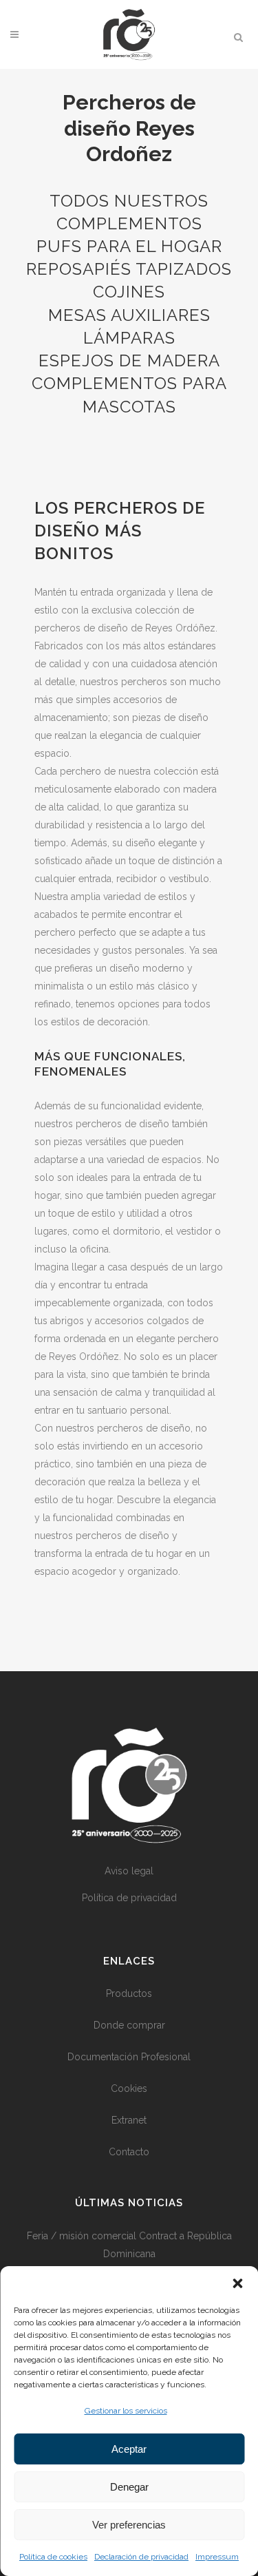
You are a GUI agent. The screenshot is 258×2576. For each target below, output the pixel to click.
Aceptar (129, 2449)
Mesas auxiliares (129, 315)
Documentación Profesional (129, 2057)
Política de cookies (53, 2557)
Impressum (217, 2557)
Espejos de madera (129, 360)
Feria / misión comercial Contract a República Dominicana (129, 2245)
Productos (129, 1993)
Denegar (129, 2487)
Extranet (129, 2120)
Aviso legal (129, 1871)
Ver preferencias (129, 2525)
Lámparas (129, 338)
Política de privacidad (129, 1898)
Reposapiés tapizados (129, 269)
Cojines (129, 292)
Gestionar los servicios (126, 2411)
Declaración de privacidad (141, 2557)
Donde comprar (129, 2025)
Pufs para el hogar (129, 246)
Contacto (129, 2152)
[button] (237, 2283)
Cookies (129, 2088)
